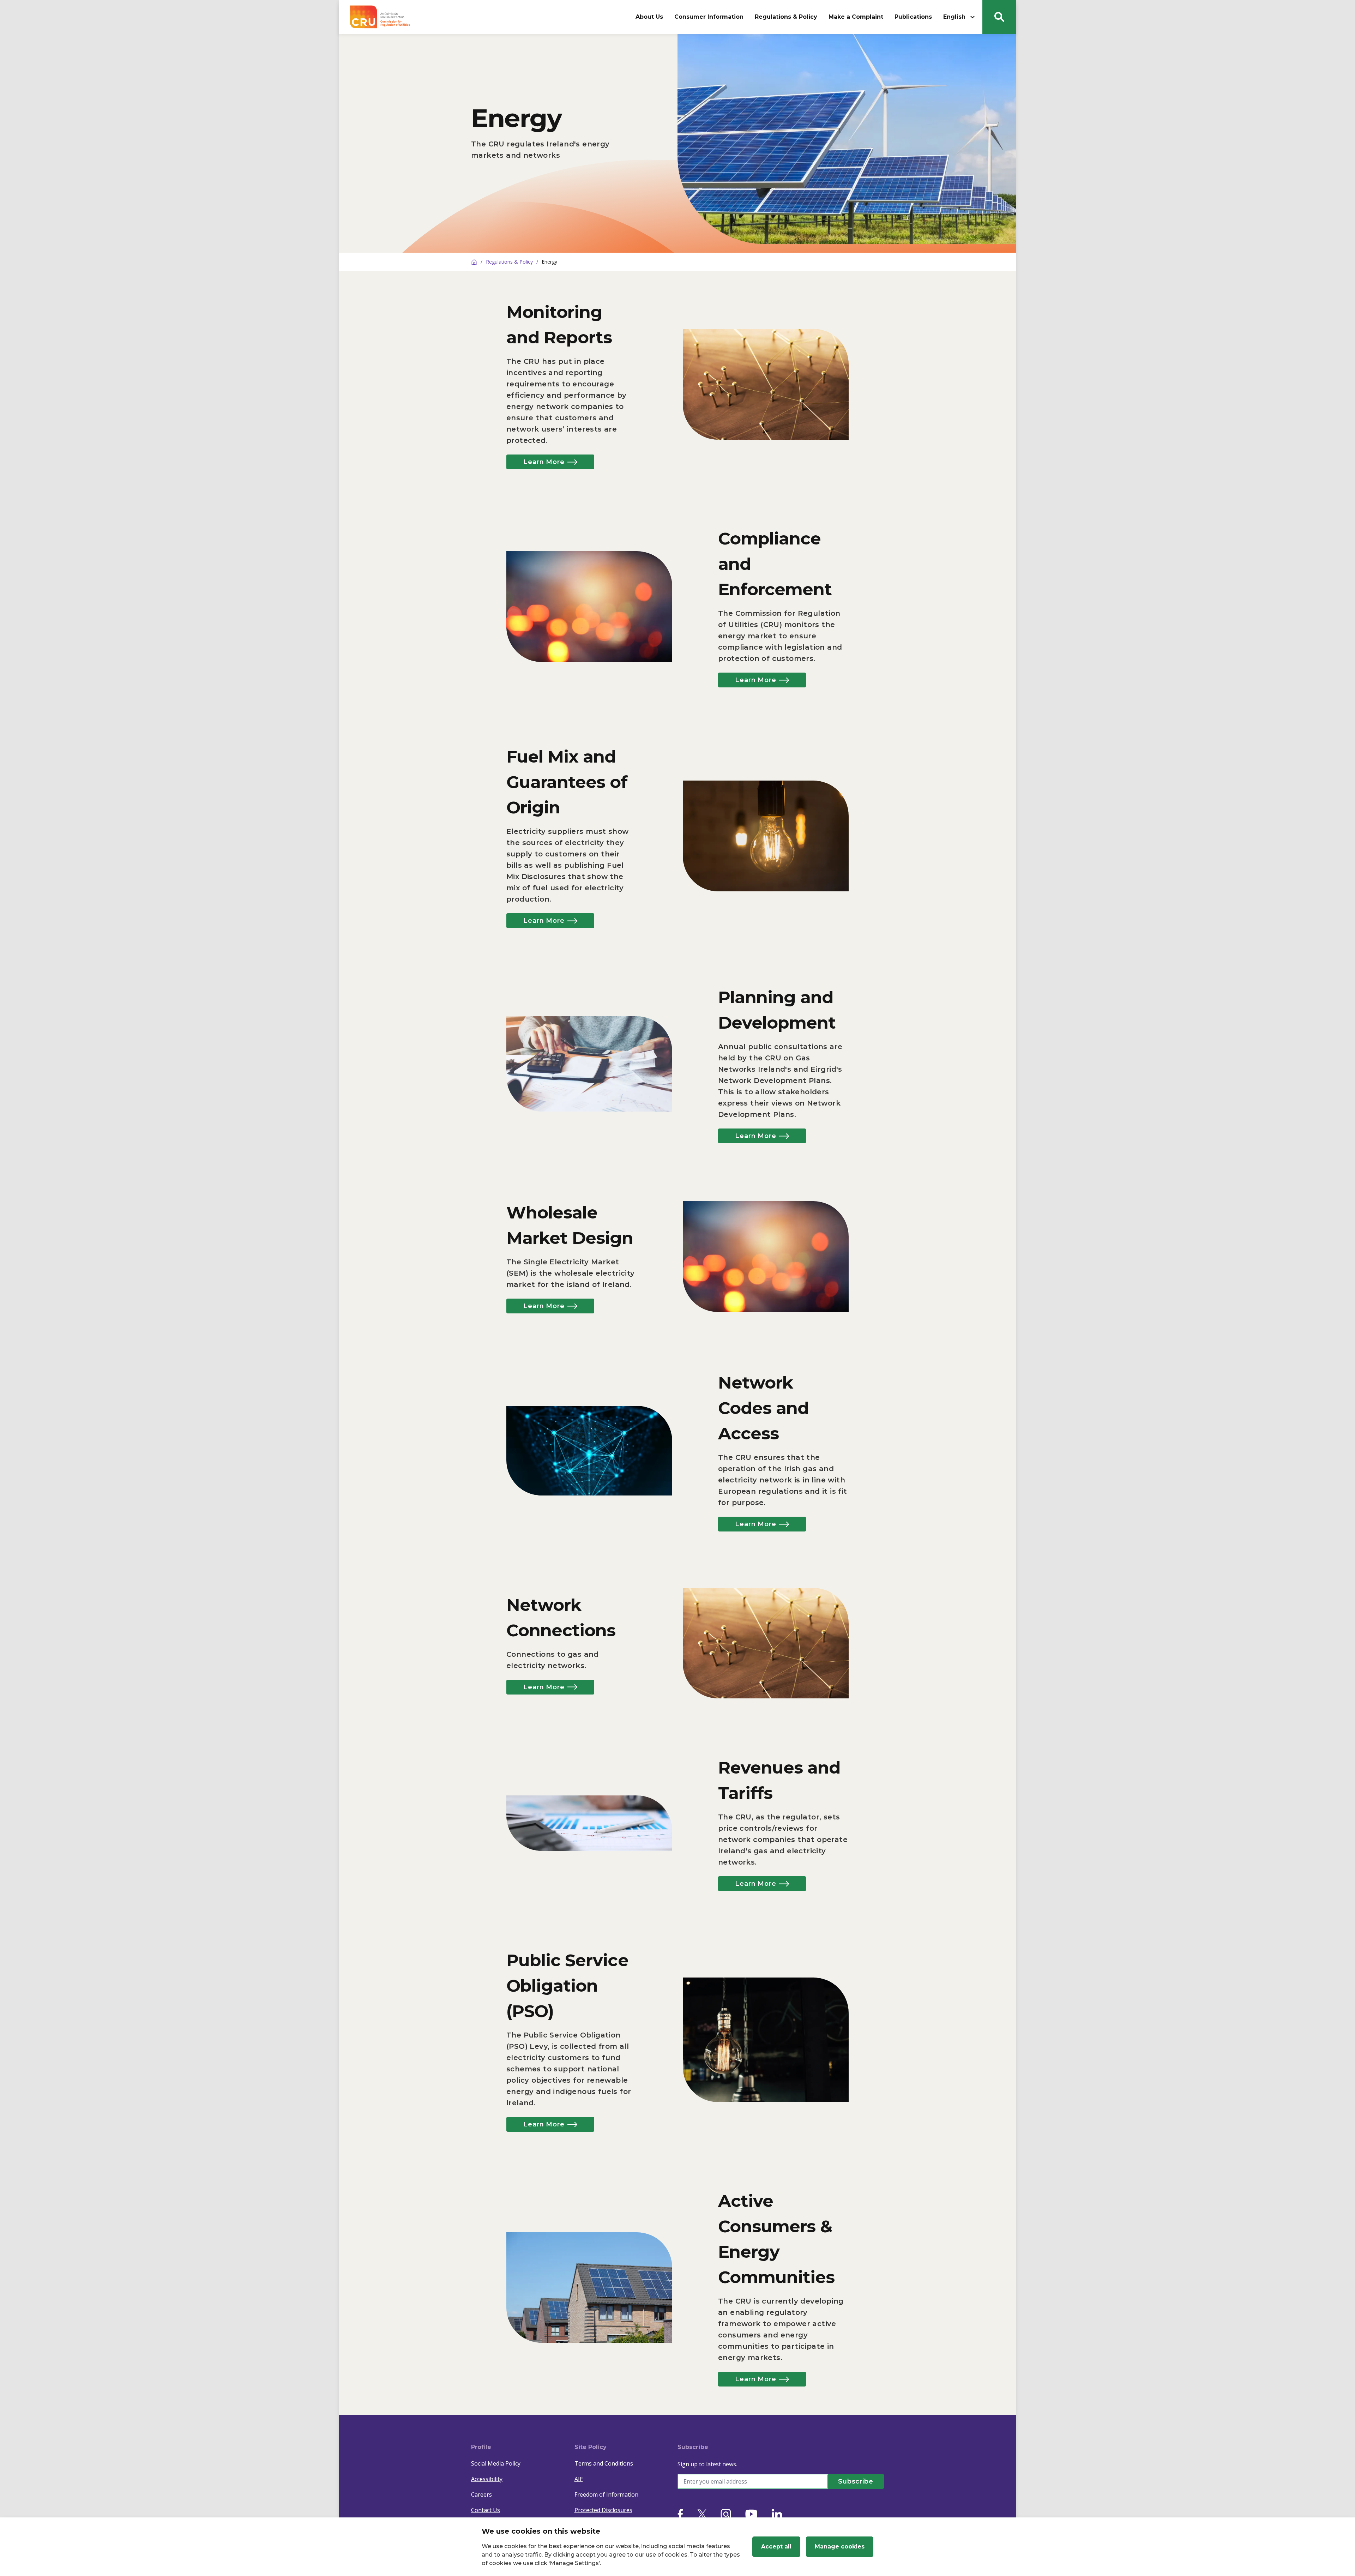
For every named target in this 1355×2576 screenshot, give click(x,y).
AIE (579, 2479)
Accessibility (487, 2479)
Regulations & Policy (786, 17)
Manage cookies (840, 2547)
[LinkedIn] (777, 2514)
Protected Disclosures (603, 2510)
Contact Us (486, 2510)
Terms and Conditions (604, 2463)
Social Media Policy (496, 2463)
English (954, 17)
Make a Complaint (856, 17)
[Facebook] (680, 2514)
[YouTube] (751, 2514)
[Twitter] (702, 2514)
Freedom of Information (606, 2494)
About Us (649, 17)
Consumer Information (709, 17)
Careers (481, 2494)
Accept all (776, 2547)
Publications (913, 17)
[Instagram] (726, 2514)
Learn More (544, 462)
